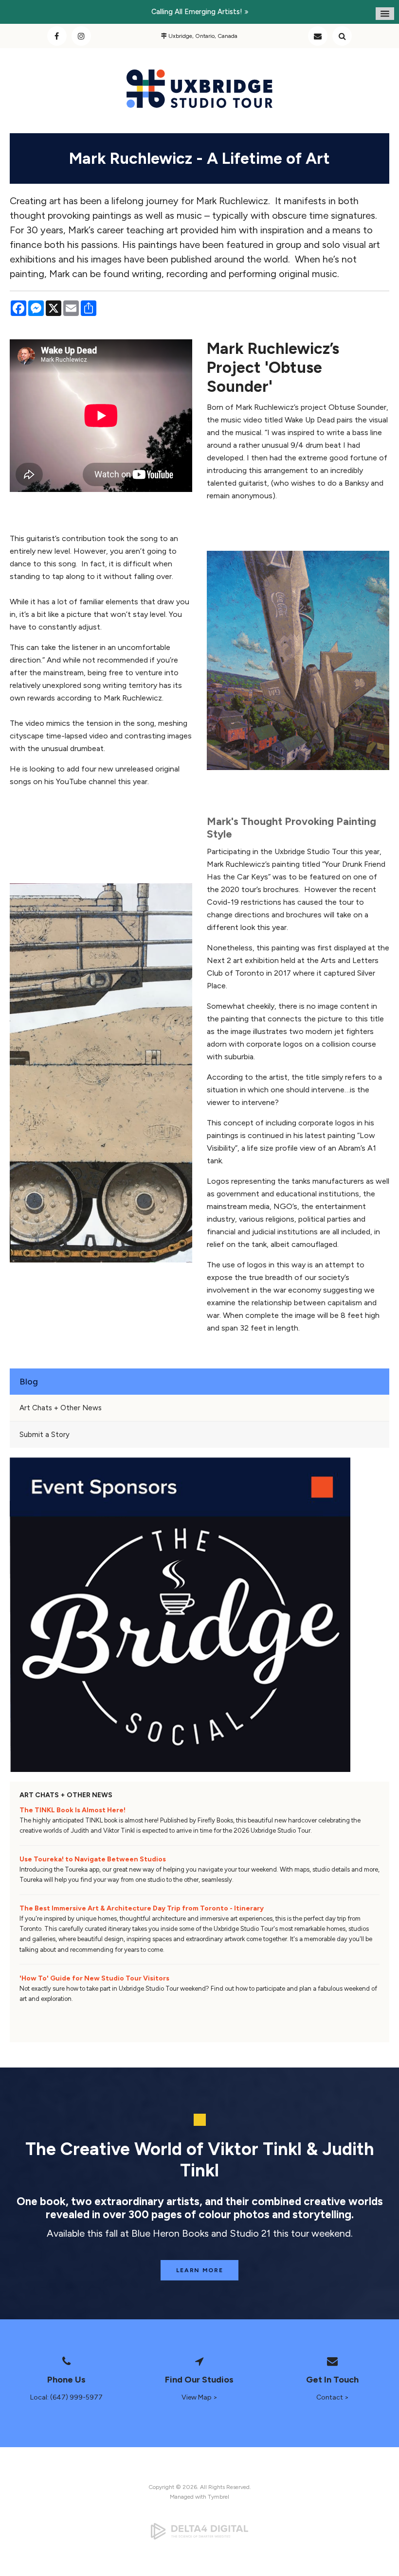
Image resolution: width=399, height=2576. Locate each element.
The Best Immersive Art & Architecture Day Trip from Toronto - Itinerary (142, 1908)
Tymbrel (218, 2497)
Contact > (333, 2397)
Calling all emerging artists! (197, 12)
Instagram (81, 36)
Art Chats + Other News (61, 1408)
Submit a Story (45, 1435)
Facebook (57, 36)
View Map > (199, 2397)
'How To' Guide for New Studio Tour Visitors (94, 1978)
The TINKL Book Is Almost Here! (73, 1810)
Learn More (200, 2270)
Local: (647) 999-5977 (66, 2397)
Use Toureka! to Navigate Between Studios (93, 1859)
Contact (318, 36)
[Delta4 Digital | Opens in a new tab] (199, 2531)
